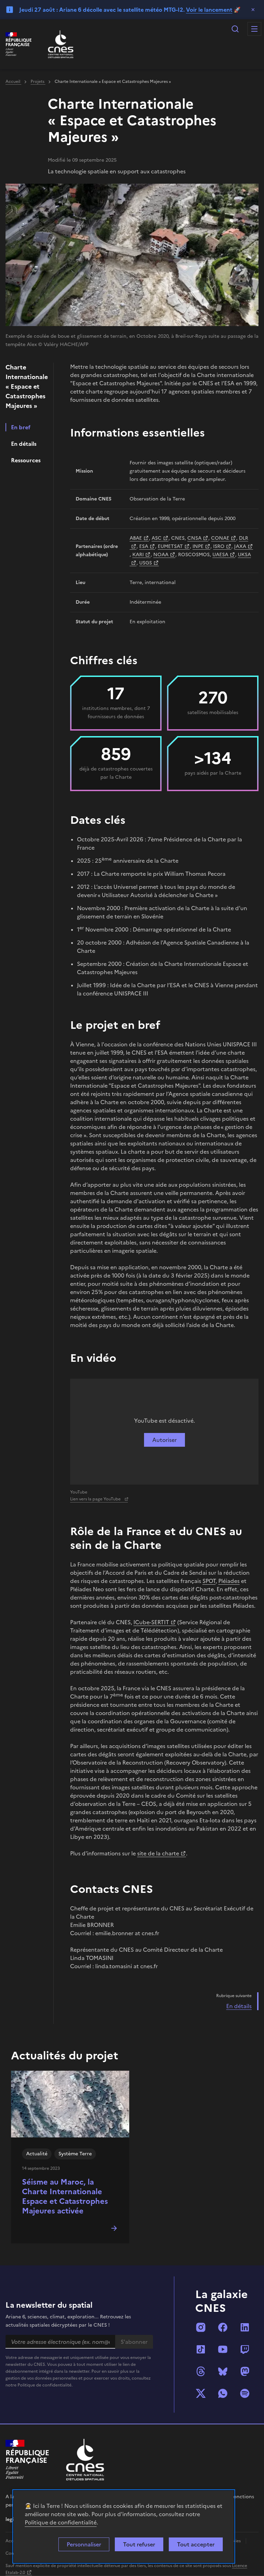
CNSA (194, 538)
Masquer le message (253, 10)
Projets (38, 82)
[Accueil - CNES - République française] (85, 2460)
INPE (198, 546)
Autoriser (164, 1440)
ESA (144, 546)
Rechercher (235, 29)
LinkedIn (245, 2327)
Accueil (13, 82)
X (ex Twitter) (201, 2393)
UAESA (220, 555)
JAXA (240, 546)
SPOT (209, 1581)
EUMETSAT (170, 546)
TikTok (201, 2349)
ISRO (219, 546)
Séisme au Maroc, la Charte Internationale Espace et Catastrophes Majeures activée (65, 2196)
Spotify (245, 2393)
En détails (24, 444)
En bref (21, 427)
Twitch (245, 2349)
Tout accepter (196, 2544)
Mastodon (245, 2371)
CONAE (220, 538)
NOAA (161, 555)
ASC (157, 538)
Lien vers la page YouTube (96, 1499)
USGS (146, 563)
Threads (201, 2371)
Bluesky (223, 2371)
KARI (138, 555)
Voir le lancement (209, 10)
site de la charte (158, 1853)
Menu (254, 29)
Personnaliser (84, 2544)
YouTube (223, 2349)
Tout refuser (139, 2544)
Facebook (223, 2327)
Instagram (201, 2327)
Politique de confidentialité (61, 2522)
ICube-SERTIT (151, 1622)
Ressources (26, 460)
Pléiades (229, 1581)
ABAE (136, 538)
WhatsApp (223, 2393)
